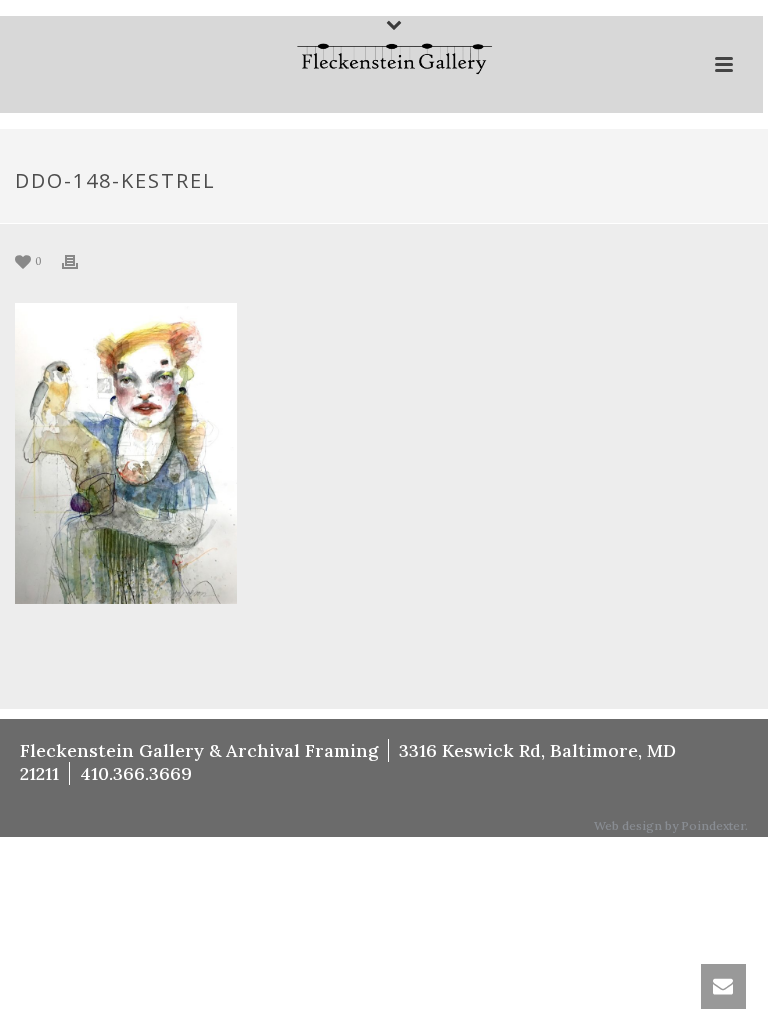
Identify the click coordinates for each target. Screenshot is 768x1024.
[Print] (80, 260)
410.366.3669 (136, 773)
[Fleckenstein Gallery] (382, 61)
